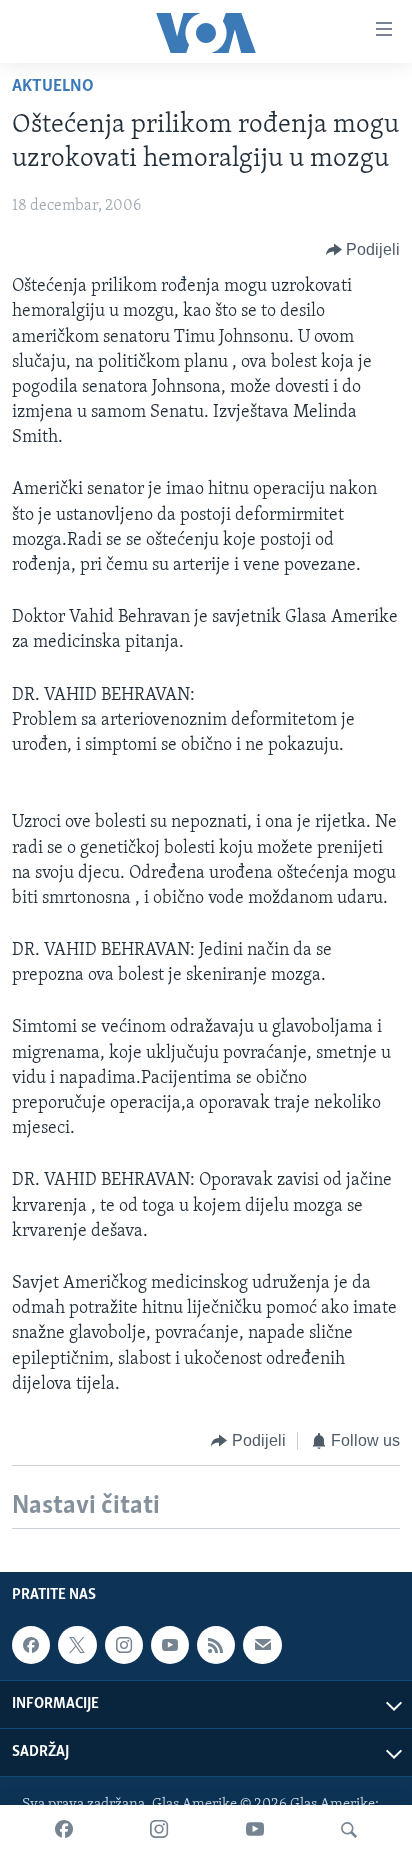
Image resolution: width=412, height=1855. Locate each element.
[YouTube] (255, 1830)
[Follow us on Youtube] (170, 1645)
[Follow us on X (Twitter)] (77, 1645)
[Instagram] (159, 1830)
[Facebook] (64, 1830)
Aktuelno (53, 87)
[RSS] (216, 1645)
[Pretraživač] (349, 1830)
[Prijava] (262, 1645)
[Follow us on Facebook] (31, 1645)
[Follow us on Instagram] (124, 1645)
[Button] (363, 250)
